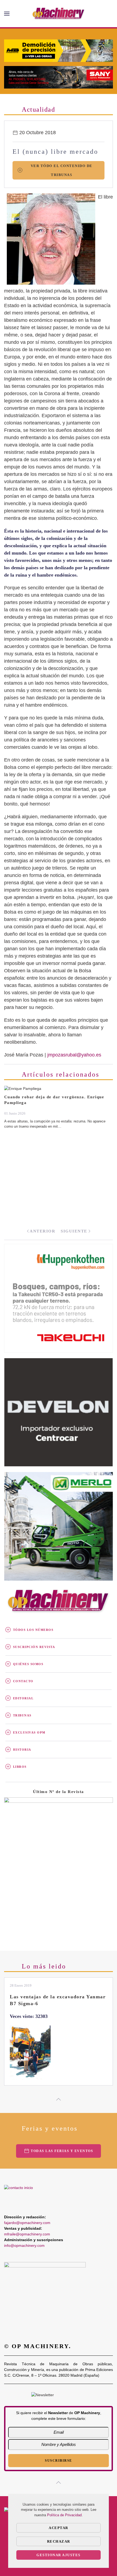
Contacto (23, 1681)
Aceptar (59, 2528)
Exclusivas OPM (29, 1732)
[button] (7, 14)
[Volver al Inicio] (59, 14)
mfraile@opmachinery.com (27, 2234)
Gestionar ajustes (59, 2555)
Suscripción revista (34, 1647)
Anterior (42, 1231)
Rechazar (59, 2541)
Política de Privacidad (64, 2515)
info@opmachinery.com (24, 2245)
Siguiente (74, 1231)
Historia (22, 1750)
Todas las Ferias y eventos (62, 2151)
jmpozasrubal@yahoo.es (74, 1055)
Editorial (23, 1698)
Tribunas (22, 1715)
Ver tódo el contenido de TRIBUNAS (62, 170)
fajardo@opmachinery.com (27, 2223)
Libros (20, 1767)
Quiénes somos (28, 1664)
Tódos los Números (33, 1630)
